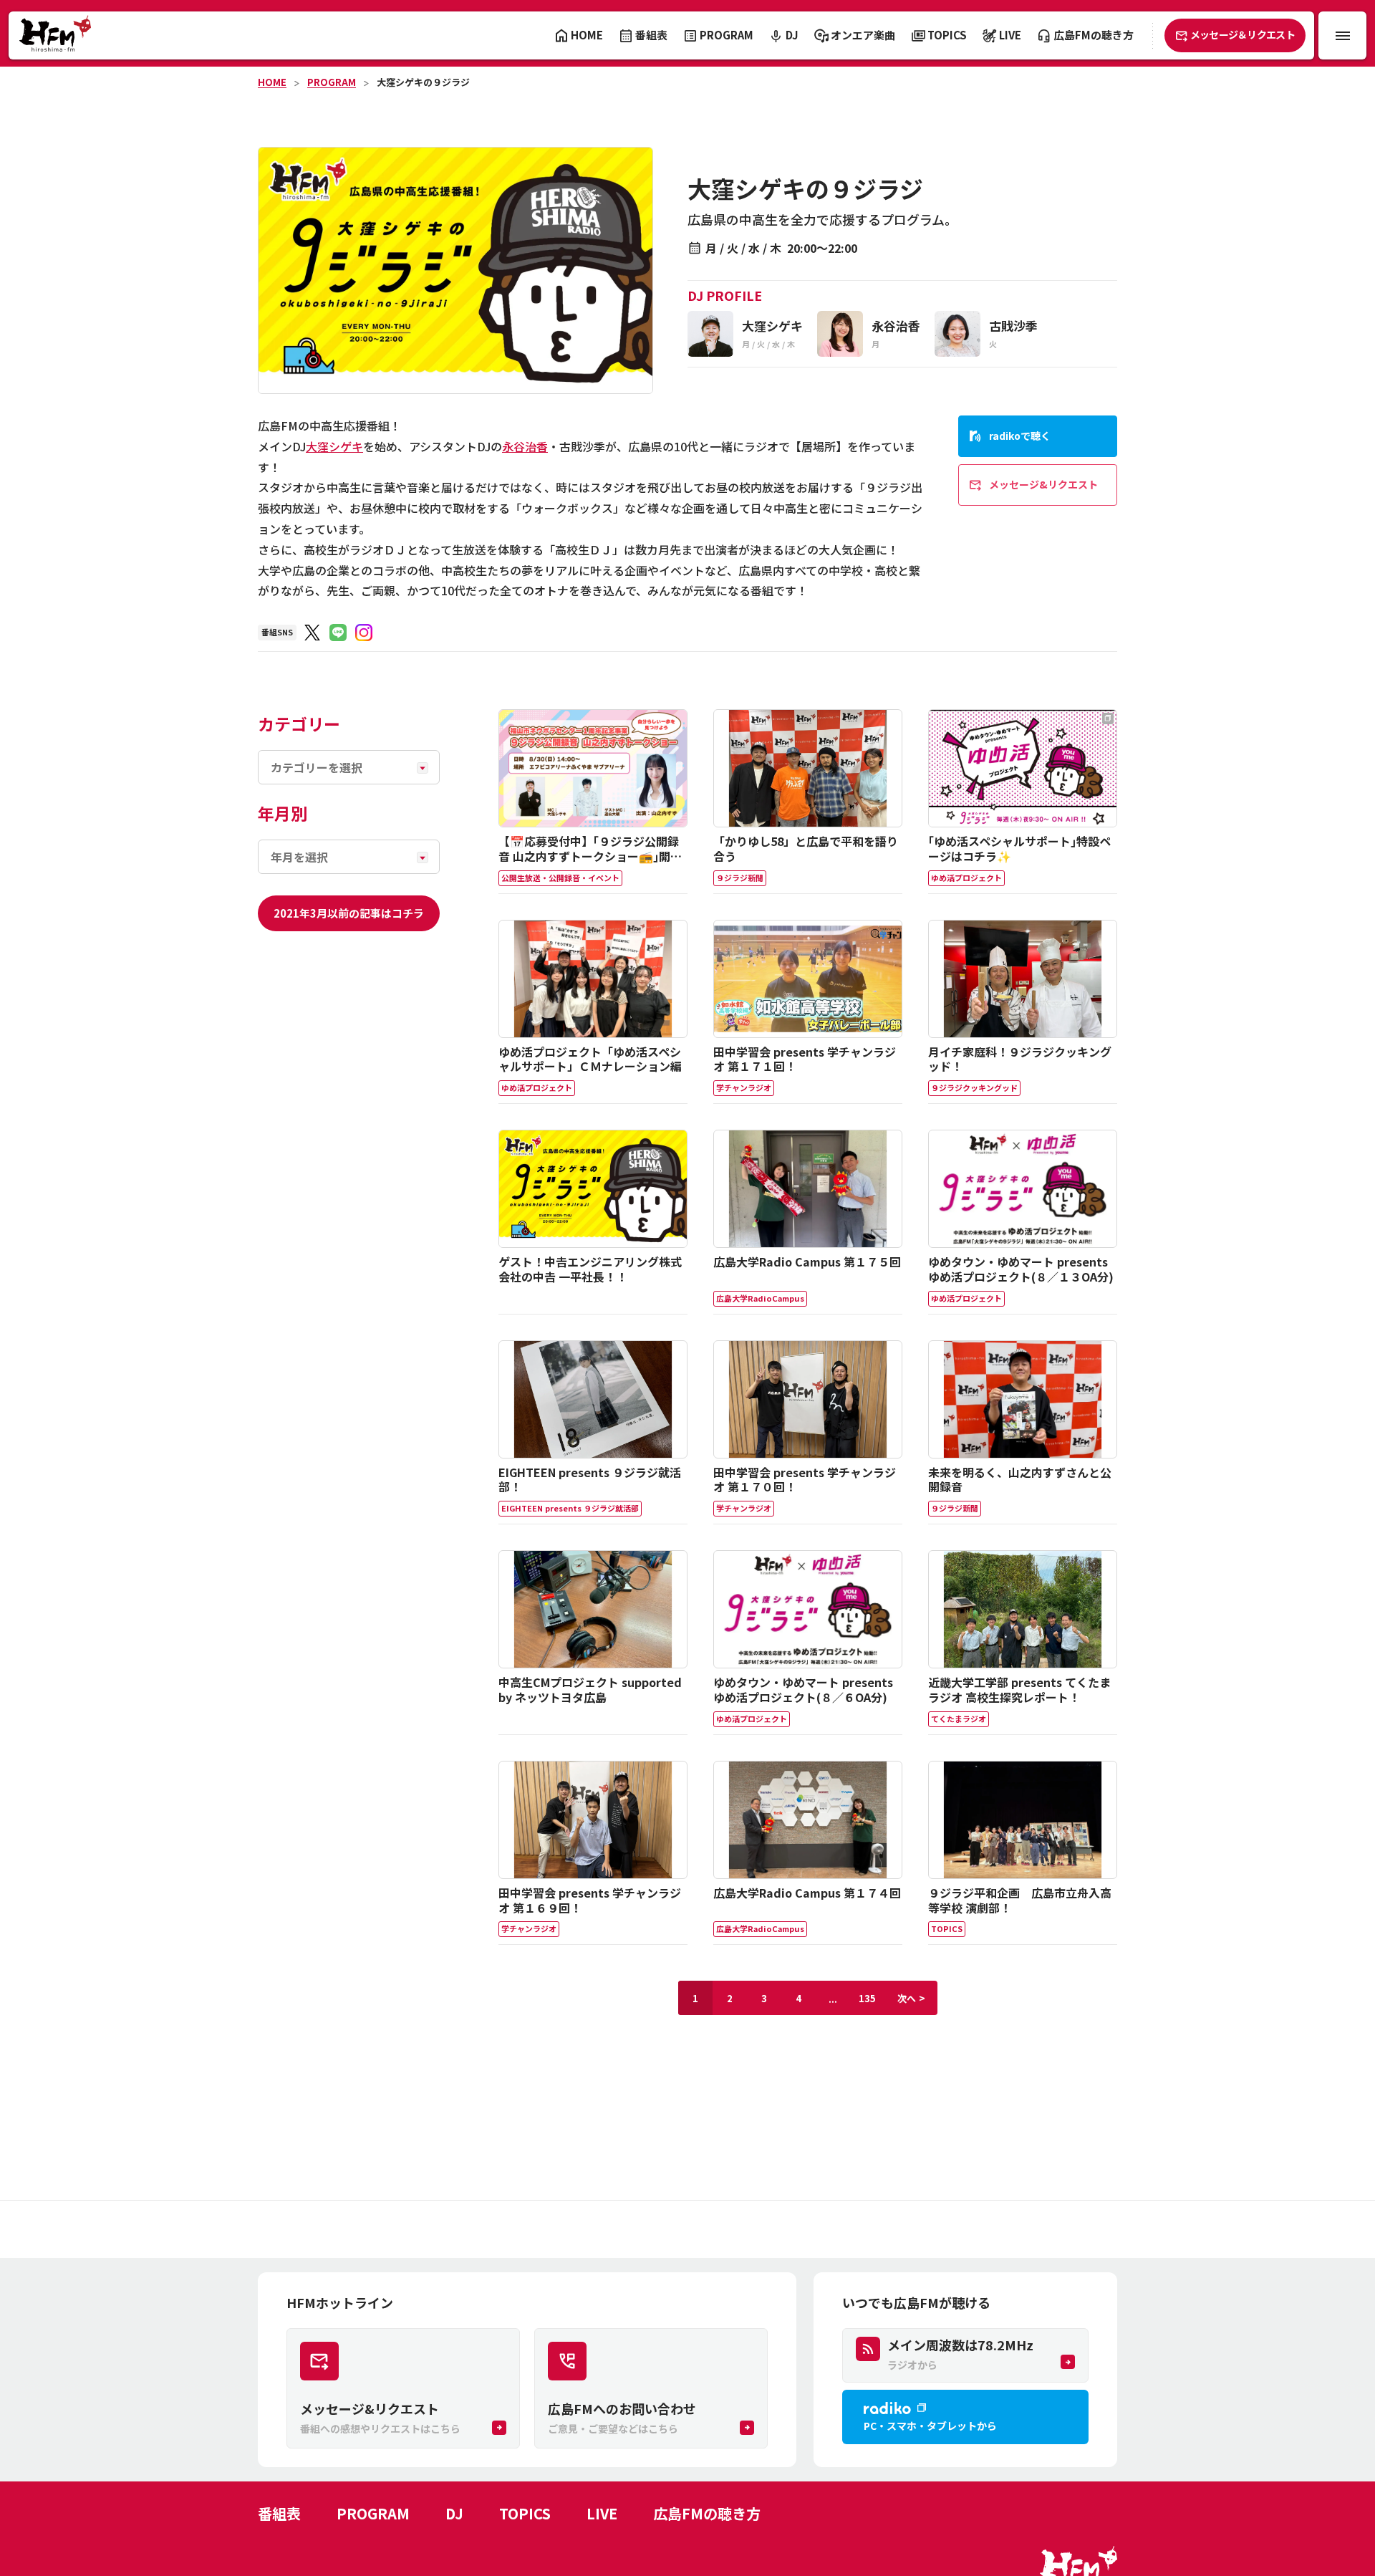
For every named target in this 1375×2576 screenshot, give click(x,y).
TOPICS (525, 2513)
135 (867, 1998)
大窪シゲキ (334, 446)
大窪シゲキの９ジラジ (423, 82)
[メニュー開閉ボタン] (1342, 35)
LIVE (602, 2513)
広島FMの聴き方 (707, 2513)
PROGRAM (332, 82)
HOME (272, 82)
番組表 (279, 2513)
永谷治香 (525, 446)
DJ (454, 2513)
